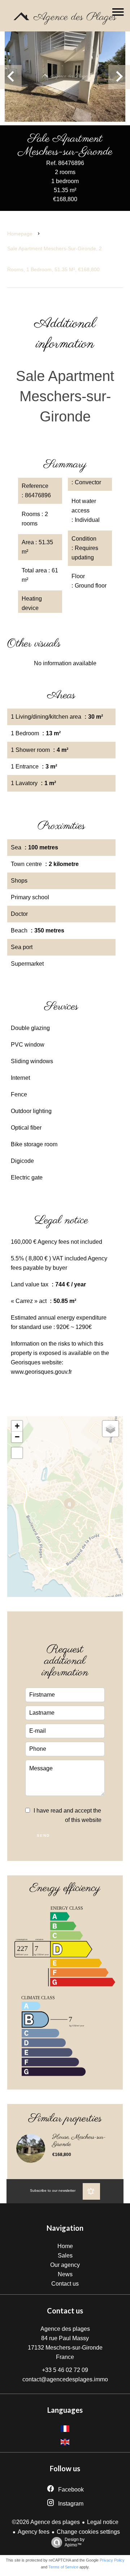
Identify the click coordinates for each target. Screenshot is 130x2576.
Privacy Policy (112, 2560)
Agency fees (34, 2532)
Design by (75, 2542)
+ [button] (17, 1426)
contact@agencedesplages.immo (65, 2379)
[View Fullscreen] (17, 1453)
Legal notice (103, 2522)
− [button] (17, 1437)
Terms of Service (63, 2567)
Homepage (20, 234)
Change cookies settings (88, 2532)
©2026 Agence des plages (46, 2522)
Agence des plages (65, 2329)
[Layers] (110, 1429)
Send (43, 1835)
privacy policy (44, 1820)
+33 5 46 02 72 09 (65, 2370)
